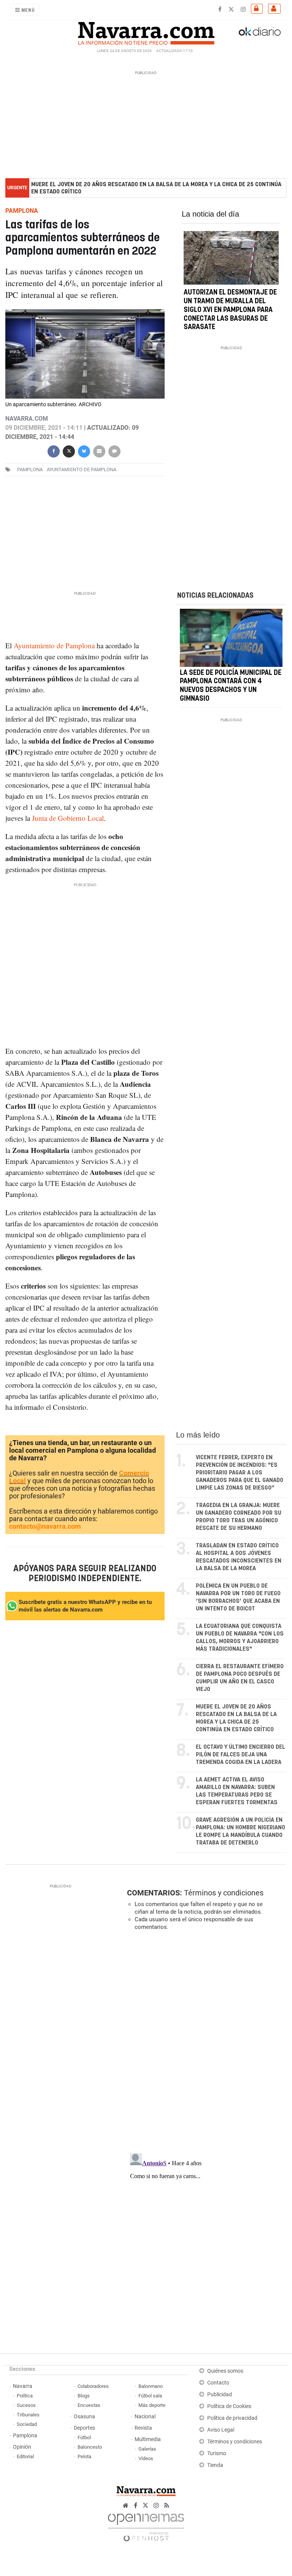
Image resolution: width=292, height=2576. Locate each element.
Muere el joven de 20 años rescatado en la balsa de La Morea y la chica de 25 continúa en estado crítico (156, 188)
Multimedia (148, 2439)
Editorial (25, 2456)
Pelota (84, 2456)
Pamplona (25, 2436)
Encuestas (89, 2405)
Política (25, 2396)
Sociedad (27, 2424)
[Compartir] (54, 450)
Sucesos (26, 2405)
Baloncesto (90, 2447)
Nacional (145, 2417)
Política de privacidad (232, 2418)
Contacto (218, 2383)
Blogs (84, 2396)
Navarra (23, 2386)
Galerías (147, 2449)
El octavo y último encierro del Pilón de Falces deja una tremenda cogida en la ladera (240, 1755)
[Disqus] (205, 2041)
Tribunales (28, 2415)
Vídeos (146, 2458)
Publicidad (220, 2395)
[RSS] (167, 2506)
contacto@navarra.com (45, 1526)
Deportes (84, 2428)
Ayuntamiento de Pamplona (54, 645)
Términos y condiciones (224, 1893)
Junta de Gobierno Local (68, 818)
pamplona (30, 469)
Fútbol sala (150, 2396)
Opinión (22, 2447)
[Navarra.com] (146, 32)
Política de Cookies (229, 2406)
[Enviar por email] (99, 450)
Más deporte (152, 2405)
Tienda (215, 2465)
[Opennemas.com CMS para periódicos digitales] (146, 2525)
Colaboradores (93, 2386)
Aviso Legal (221, 2430)
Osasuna (84, 2417)
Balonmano (151, 2386)
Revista (143, 2428)
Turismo (217, 2453)
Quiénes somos (225, 2371)
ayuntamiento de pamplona (82, 469)
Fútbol (84, 2437)
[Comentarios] (114, 450)
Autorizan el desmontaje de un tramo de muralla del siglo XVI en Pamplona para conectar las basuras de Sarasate (230, 310)
